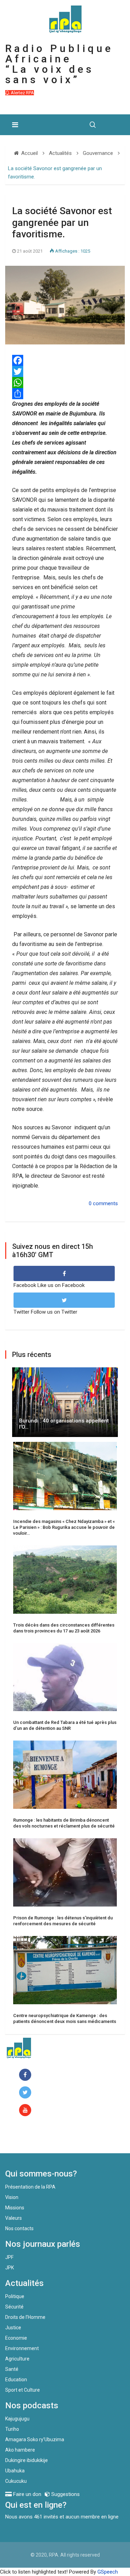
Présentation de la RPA (30, 2187)
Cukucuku (16, 2481)
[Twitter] (65, 371)
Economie (16, 2338)
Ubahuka (15, 2471)
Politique (15, 2296)
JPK (10, 2268)
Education (16, 2380)
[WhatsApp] (65, 383)
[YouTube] (27, 2110)
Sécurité (14, 2307)
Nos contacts (19, 2228)
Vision (12, 2197)
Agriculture (17, 2359)
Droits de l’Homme (25, 2317)
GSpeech (108, 2572)
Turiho (12, 2429)
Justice (13, 2328)
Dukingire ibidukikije (27, 2460)
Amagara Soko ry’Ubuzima (35, 2439)
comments (105, 1203)
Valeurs (14, 2218)
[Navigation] (15, 125)
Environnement (22, 2348)
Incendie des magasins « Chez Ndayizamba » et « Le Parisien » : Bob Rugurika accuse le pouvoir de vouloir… (64, 1527)
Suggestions (65, 2494)
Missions (15, 2208)
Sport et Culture (23, 2390)
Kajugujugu (17, 2419)
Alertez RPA (22, 93)
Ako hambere (20, 2450)
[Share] (65, 394)
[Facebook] (27, 2075)
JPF (9, 2257)
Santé (12, 2369)
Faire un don (33, 2138)
